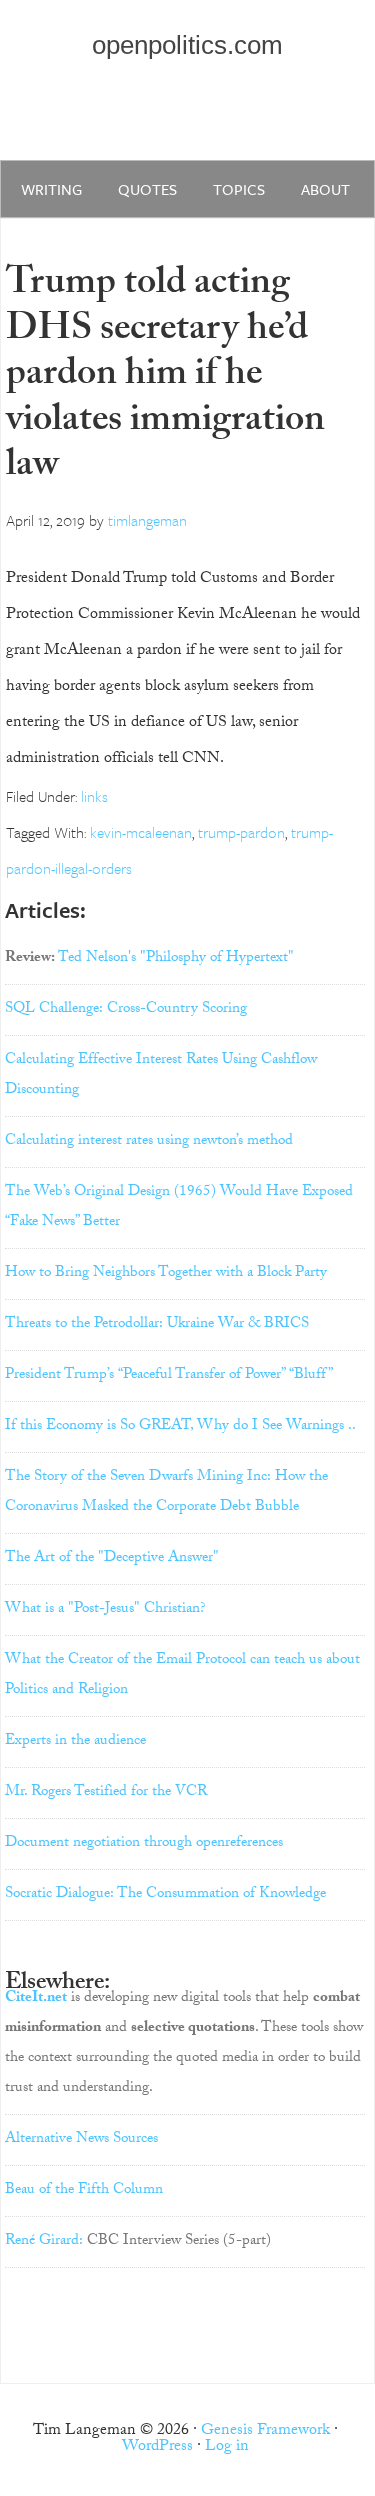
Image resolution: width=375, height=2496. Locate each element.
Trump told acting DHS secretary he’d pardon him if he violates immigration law (165, 377)
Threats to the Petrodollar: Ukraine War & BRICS (157, 1325)
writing (51, 189)
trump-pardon (241, 832)
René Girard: (44, 2242)
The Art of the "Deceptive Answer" (112, 1559)
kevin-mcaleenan (141, 832)
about (325, 189)
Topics (239, 189)
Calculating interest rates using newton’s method (149, 1142)
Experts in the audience (75, 1742)
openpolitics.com (187, 45)
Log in (227, 2447)
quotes (147, 189)
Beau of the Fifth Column (84, 2191)
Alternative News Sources (81, 2140)
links (94, 796)
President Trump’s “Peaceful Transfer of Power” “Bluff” (169, 1376)
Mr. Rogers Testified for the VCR (106, 1793)
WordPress (157, 2447)
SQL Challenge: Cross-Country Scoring (126, 1010)
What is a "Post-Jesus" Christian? (105, 1610)
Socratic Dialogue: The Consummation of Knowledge (165, 1895)
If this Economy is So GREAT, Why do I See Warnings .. (180, 1427)
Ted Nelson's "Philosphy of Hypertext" (176, 959)
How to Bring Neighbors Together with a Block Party (166, 1274)
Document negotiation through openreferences (144, 1844)
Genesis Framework (265, 2431)
